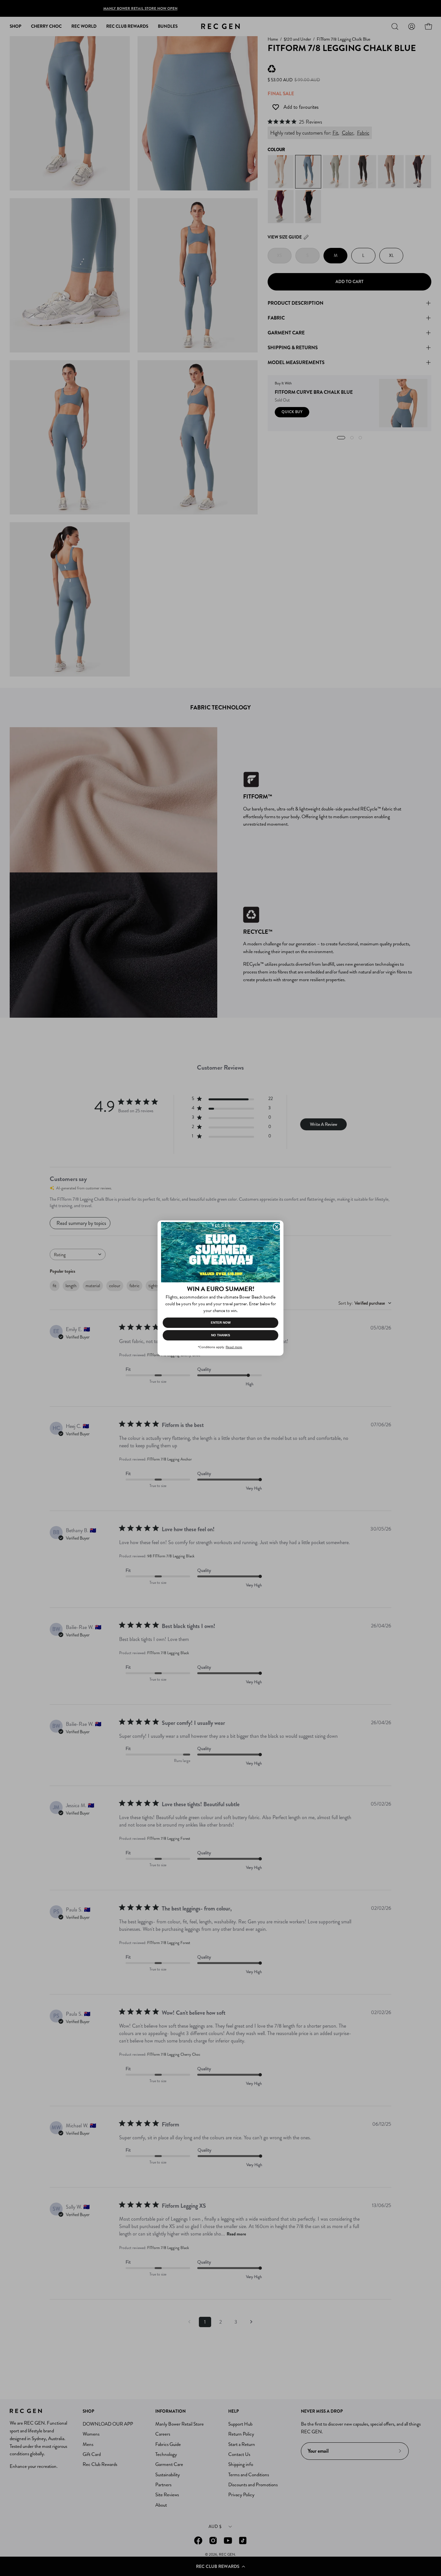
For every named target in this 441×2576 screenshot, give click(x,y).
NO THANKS (221, 1335)
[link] (221, 1252)
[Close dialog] (277, 1227)
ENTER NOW (221, 1323)
